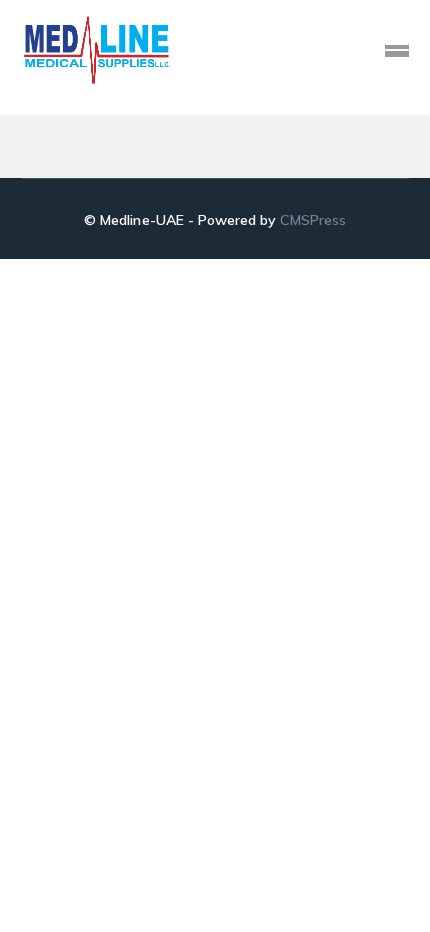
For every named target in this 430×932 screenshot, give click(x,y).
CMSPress (312, 220)
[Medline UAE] (97, 48)
